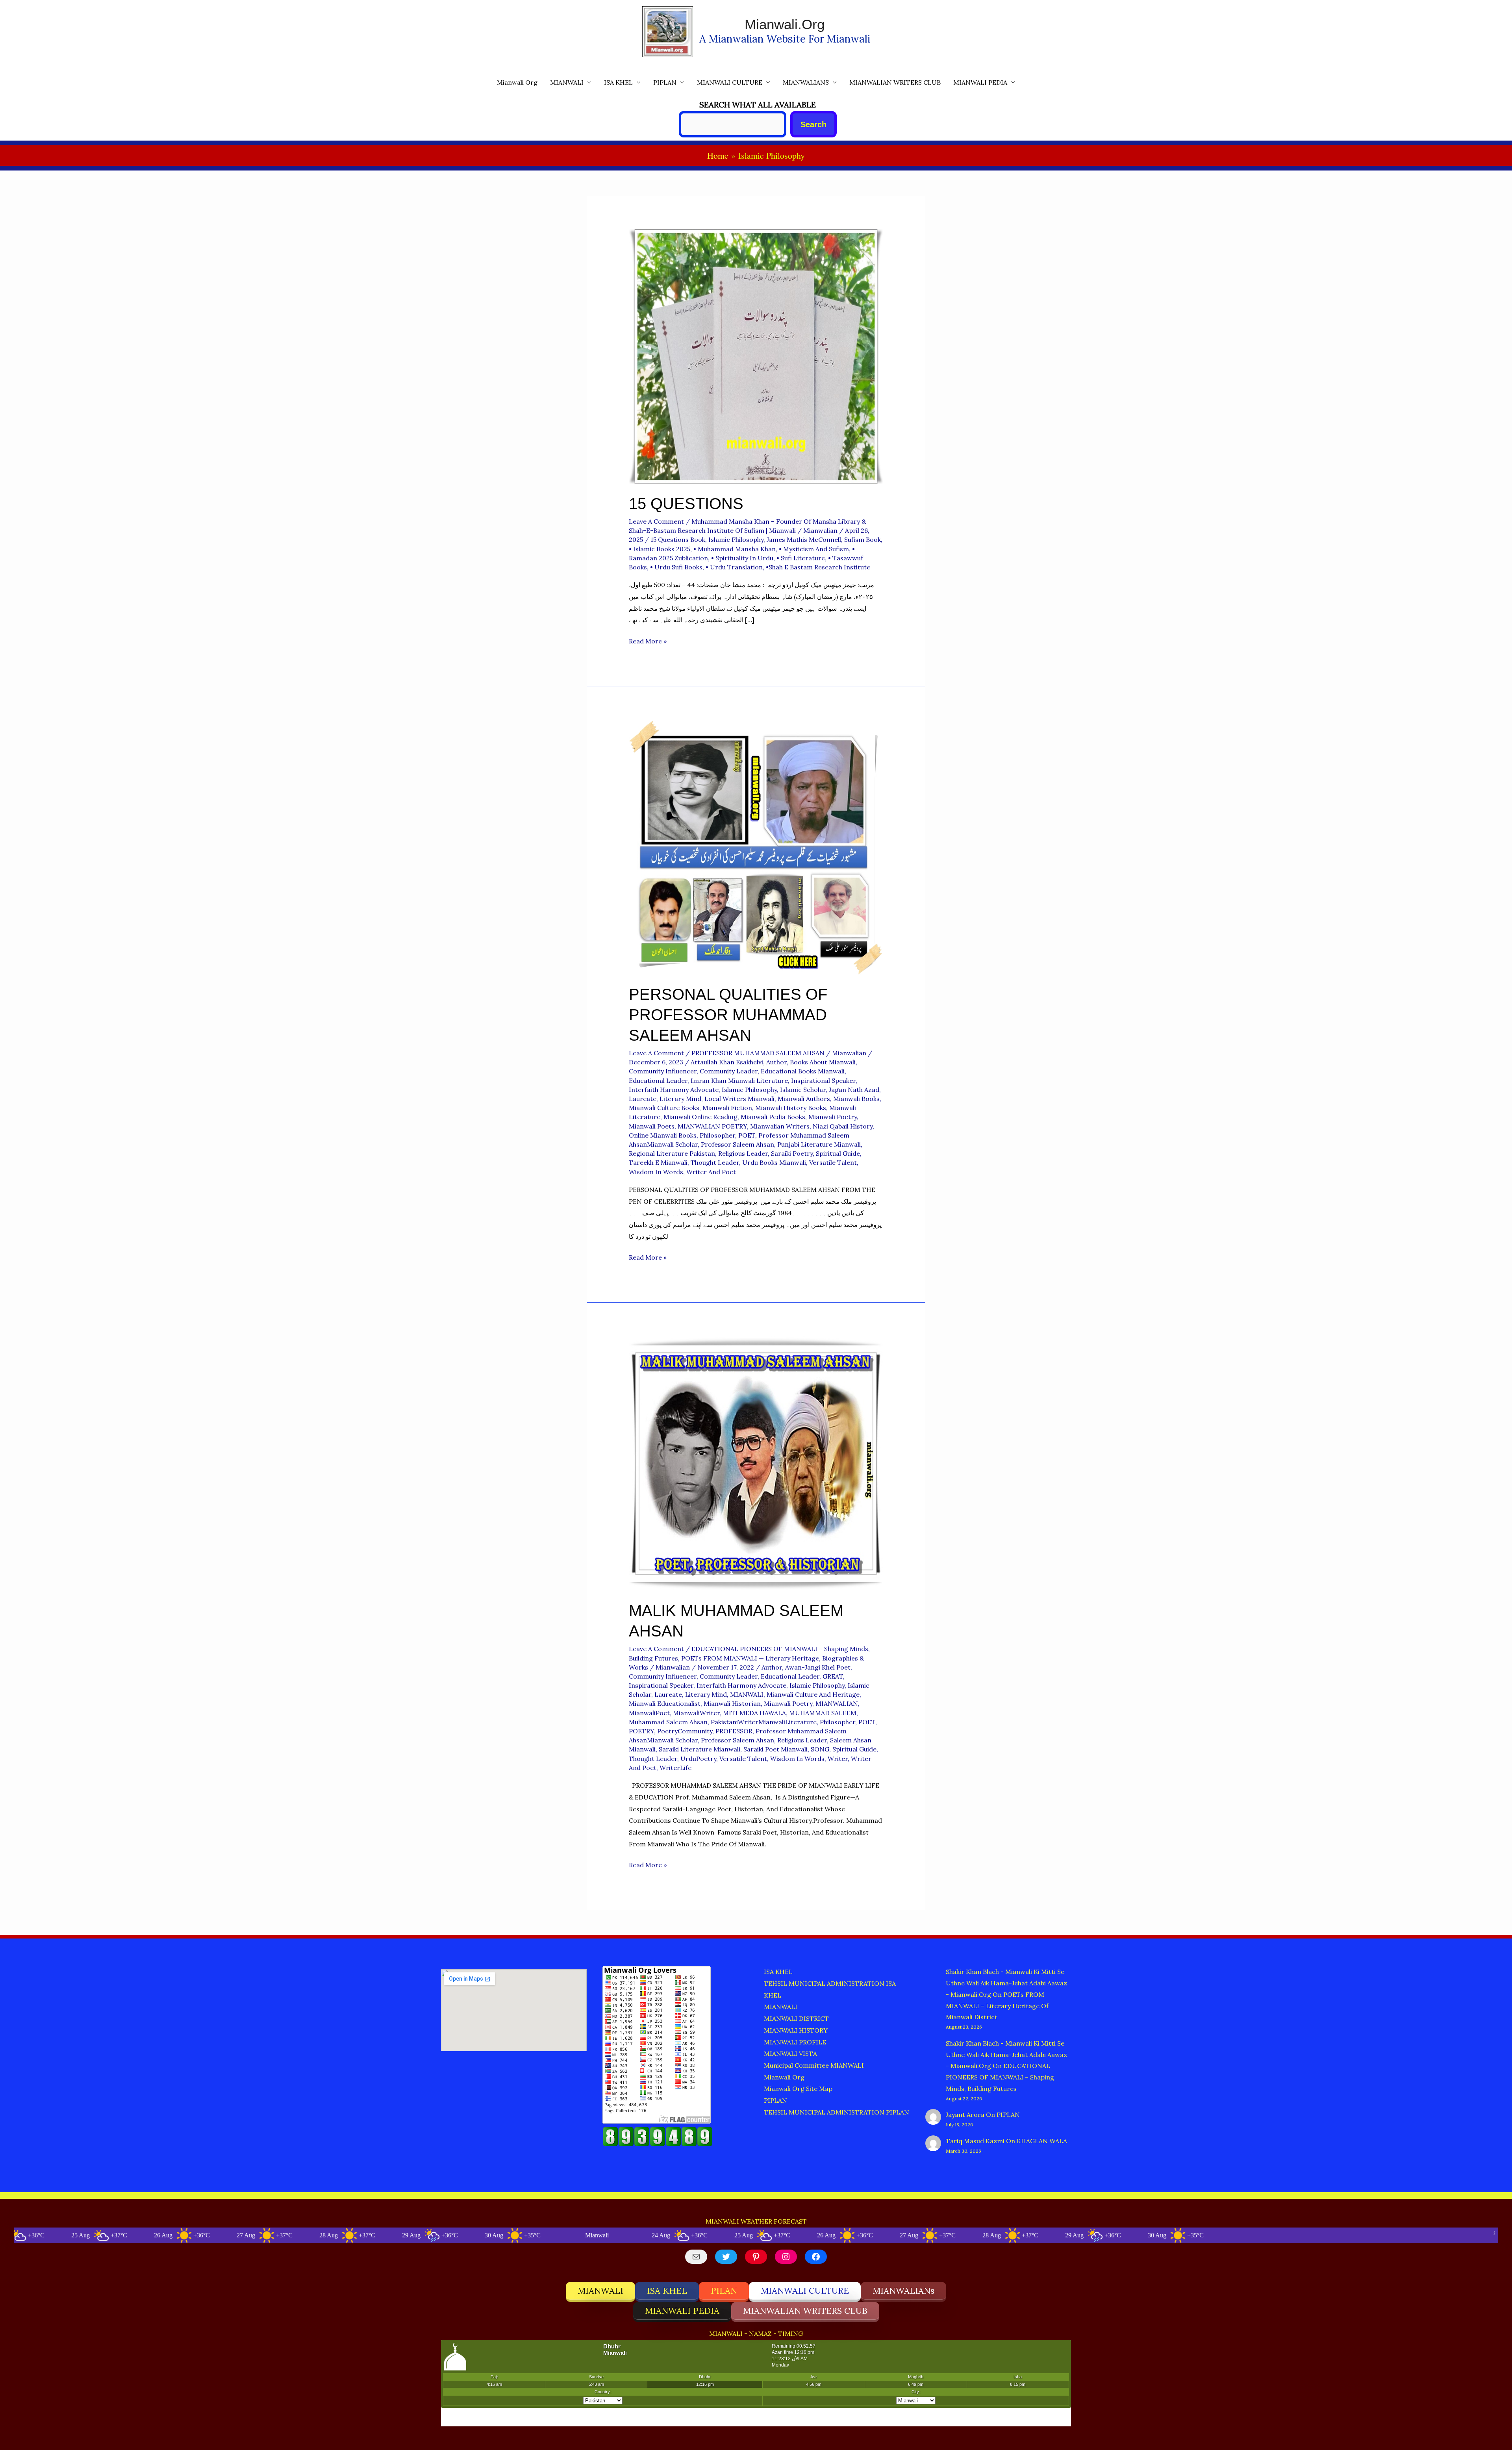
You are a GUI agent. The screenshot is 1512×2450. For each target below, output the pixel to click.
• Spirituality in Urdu (742, 558)
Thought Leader (715, 1162)
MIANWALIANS (806, 82)
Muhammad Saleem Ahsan (668, 1722)
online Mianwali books (663, 1135)
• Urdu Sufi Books (676, 567)
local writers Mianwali (739, 1099)
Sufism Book (863, 539)
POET (747, 1135)
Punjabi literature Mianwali (819, 1144)
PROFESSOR (734, 1731)
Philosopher (717, 1135)
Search (813, 124)
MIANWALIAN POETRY (712, 1126)
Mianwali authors (804, 1099)
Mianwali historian (732, 1703)
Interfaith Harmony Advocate (674, 1090)
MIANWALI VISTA (790, 2053)
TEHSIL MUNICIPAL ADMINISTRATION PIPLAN (837, 2112)
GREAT (833, 1676)
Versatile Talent (833, 1162)
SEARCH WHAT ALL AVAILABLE (758, 105)
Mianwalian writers (780, 1126)
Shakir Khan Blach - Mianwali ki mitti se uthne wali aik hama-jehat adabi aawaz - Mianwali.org (1006, 1983)
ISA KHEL (618, 82)
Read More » (648, 642)
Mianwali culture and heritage (813, 1694)
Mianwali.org (785, 24)
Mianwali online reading (700, 1117)
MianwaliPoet (649, 1713)
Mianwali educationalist (665, 1703)
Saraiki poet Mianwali (775, 1749)
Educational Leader (658, 1080)
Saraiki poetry (792, 1153)
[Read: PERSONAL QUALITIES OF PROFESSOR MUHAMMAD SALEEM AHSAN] (756, 847)
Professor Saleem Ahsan (737, 1144)
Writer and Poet (711, 1172)
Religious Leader (743, 1153)
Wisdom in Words (656, 1172)
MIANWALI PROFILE (795, 2042)
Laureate (643, 1099)
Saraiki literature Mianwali (699, 1749)
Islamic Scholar (803, 1090)
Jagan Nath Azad (854, 1090)
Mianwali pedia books (773, 1117)
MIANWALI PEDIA (980, 82)
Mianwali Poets (652, 1126)
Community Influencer (663, 1071)
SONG (820, 1749)
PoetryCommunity (685, 1731)
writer (838, 1759)
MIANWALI (567, 82)
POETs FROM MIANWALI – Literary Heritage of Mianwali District (997, 2006)
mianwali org (517, 82)
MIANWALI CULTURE (730, 82)
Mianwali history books (791, 1108)
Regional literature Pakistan (672, 1153)
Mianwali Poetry (833, 1117)
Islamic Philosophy (736, 539)
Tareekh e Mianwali (658, 1162)
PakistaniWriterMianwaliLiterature (764, 1722)
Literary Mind (680, 1099)
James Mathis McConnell (804, 539)
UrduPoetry (698, 1759)
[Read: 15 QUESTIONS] (756, 356)
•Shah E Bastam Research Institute (818, 567)
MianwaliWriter (696, 1713)
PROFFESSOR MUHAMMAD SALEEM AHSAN (758, 1053)
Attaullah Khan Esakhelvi (727, 1062)
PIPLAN (665, 82)
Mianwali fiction (727, 1108)
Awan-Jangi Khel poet (818, 1667)
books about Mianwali (823, 1062)
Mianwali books (856, 1099)
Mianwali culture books (664, 1108)
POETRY (641, 1731)
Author (776, 1062)
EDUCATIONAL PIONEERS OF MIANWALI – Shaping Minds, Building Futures (1000, 2077)
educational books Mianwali (803, 1071)
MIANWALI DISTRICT (796, 2018)
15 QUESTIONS (686, 504)
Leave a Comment (656, 521)
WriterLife (675, 1768)
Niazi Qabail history (843, 1126)
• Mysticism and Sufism (814, 549)
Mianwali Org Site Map (798, 2089)
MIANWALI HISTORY (796, 2030)
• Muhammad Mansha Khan (735, 549)
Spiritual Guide (838, 1153)
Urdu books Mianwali (774, 1162)
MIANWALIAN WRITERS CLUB (895, 82)
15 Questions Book (678, 539)
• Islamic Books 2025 (660, 549)
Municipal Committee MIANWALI (814, 2065)
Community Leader (729, 1071)
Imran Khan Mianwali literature (739, 1080)
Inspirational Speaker (823, 1080)
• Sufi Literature (801, 558)
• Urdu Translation (734, 567)
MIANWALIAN (837, 1703)
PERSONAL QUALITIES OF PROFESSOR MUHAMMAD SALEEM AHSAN (728, 1015)
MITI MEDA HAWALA (754, 1713)
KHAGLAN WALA (1042, 2141)
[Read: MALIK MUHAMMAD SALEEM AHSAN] (756, 1463)
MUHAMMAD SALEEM (823, 1713)
